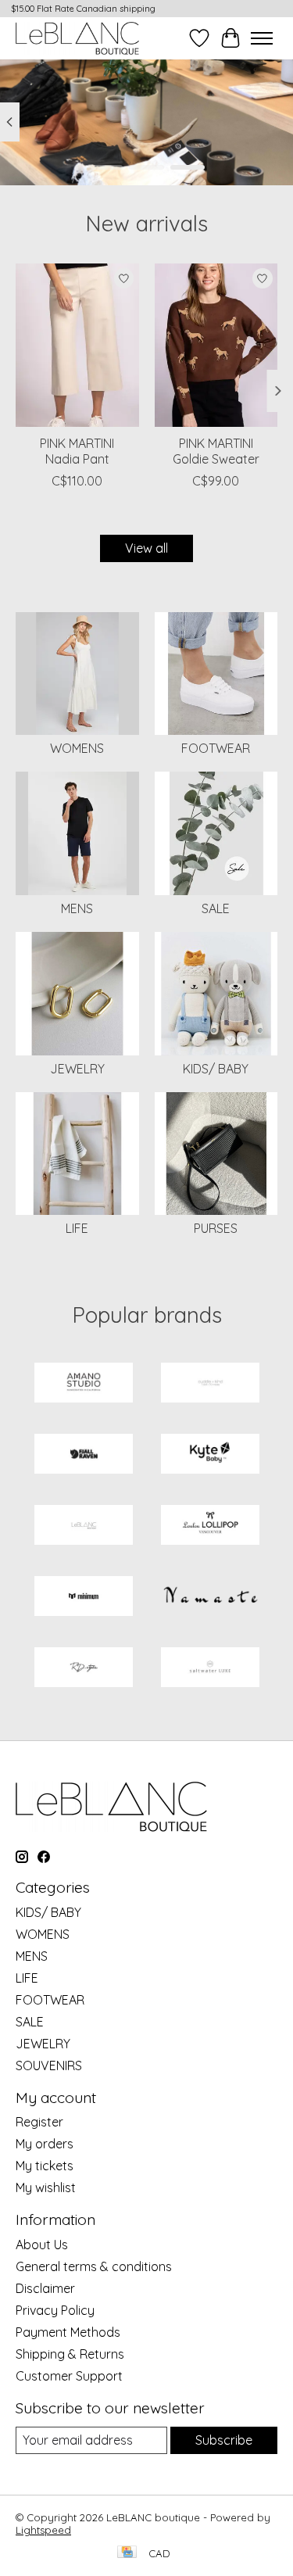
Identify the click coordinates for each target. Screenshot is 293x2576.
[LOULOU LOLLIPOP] (210, 1526)
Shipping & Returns (70, 2354)
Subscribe (224, 2440)
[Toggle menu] (262, 38)
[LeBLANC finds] (84, 1526)
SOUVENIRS (49, 2065)
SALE (216, 908)
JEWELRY (77, 1069)
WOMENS (77, 748)
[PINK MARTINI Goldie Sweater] (216, 345)
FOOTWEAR (216, 748)
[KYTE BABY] (210, 1455)
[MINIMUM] (84, 1598)
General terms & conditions (94, 2266)
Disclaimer (45, 2288)
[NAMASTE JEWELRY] (210, 1598)
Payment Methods (68, 2332)
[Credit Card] (127, 2553)
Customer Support (69, 2376)
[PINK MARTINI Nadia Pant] (77, 345)
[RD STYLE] (84, 1669)
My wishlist (46, 2187)
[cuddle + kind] (210, 1384)
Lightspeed (43, 2530)
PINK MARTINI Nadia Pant (77, 451)
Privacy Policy (55, 2310)
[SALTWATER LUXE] (210, 1669)
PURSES (216, 1228)
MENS (77, 908)
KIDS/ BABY (216, 1069)
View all (146, 548)
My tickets (45, 2166)
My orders (45, 2144)
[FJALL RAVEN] (84, 1455)
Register (39, 2122)
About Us (42, 2245)
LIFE (77, 1228)
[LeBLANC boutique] (77, 38)
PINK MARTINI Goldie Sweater (216, 451)
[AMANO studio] (84, 1384)
